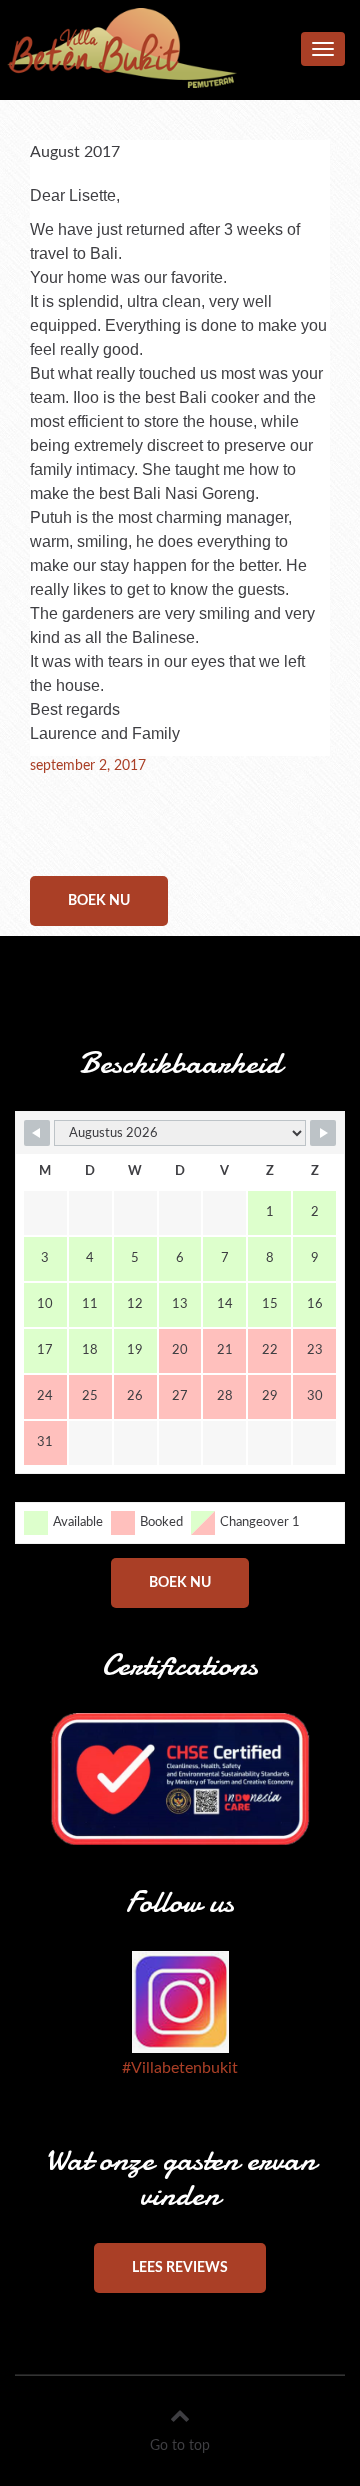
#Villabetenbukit (180, 2068)
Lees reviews (180, 2268)
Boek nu (99, 901)
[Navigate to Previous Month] (37, 1133)
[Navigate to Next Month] (323, 1133)
